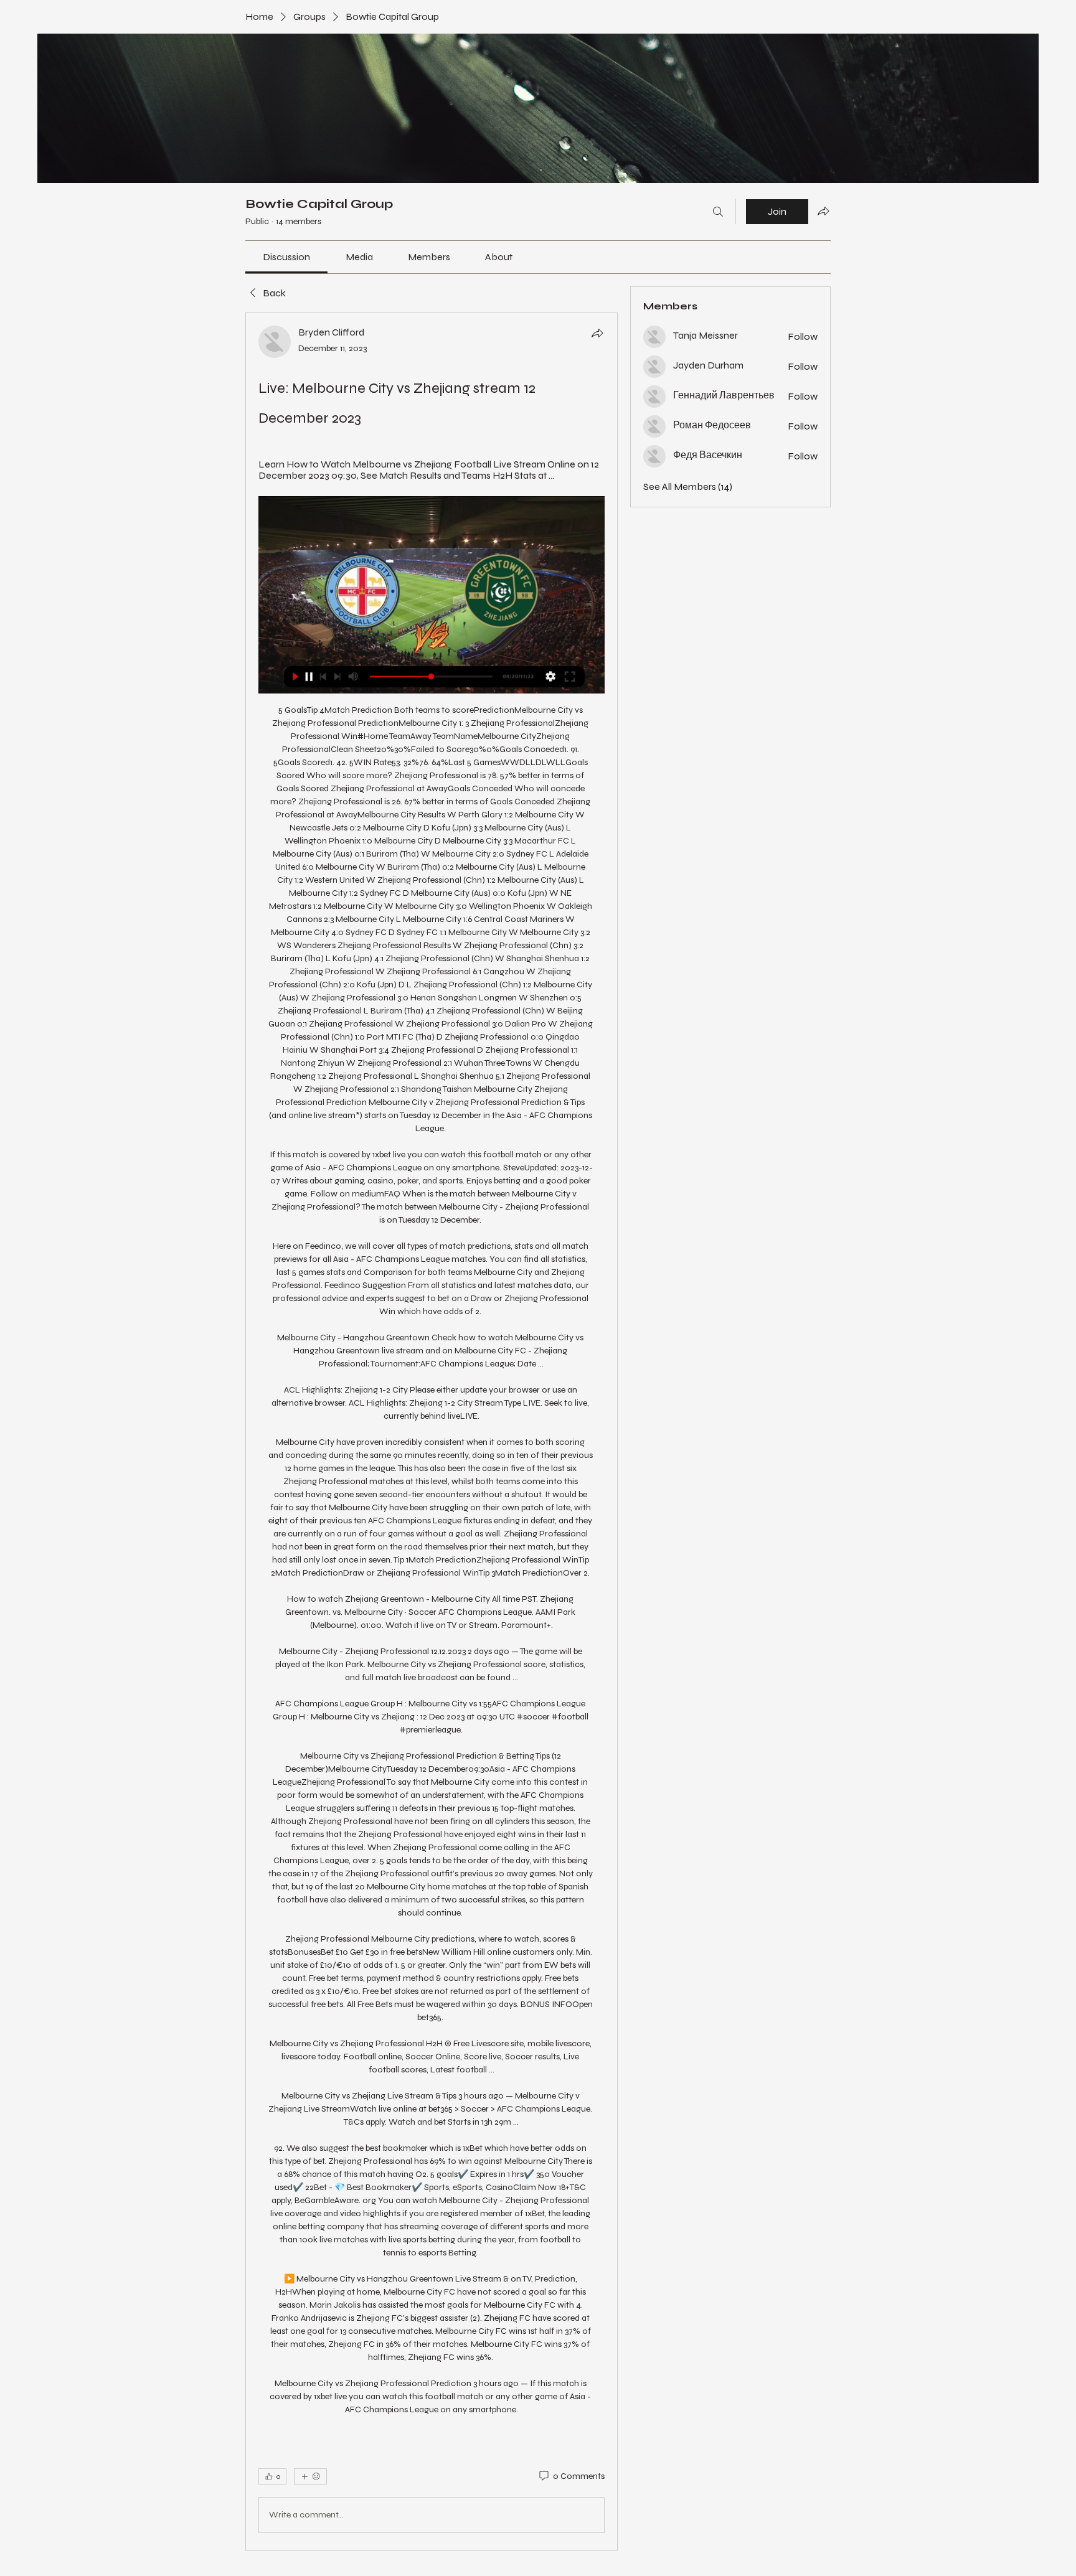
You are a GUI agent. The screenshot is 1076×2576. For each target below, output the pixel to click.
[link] (286, 257)
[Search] (718, 212)
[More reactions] (310, 2476)
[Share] (597, 333)
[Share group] (823, 211)
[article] (432, 1432)
